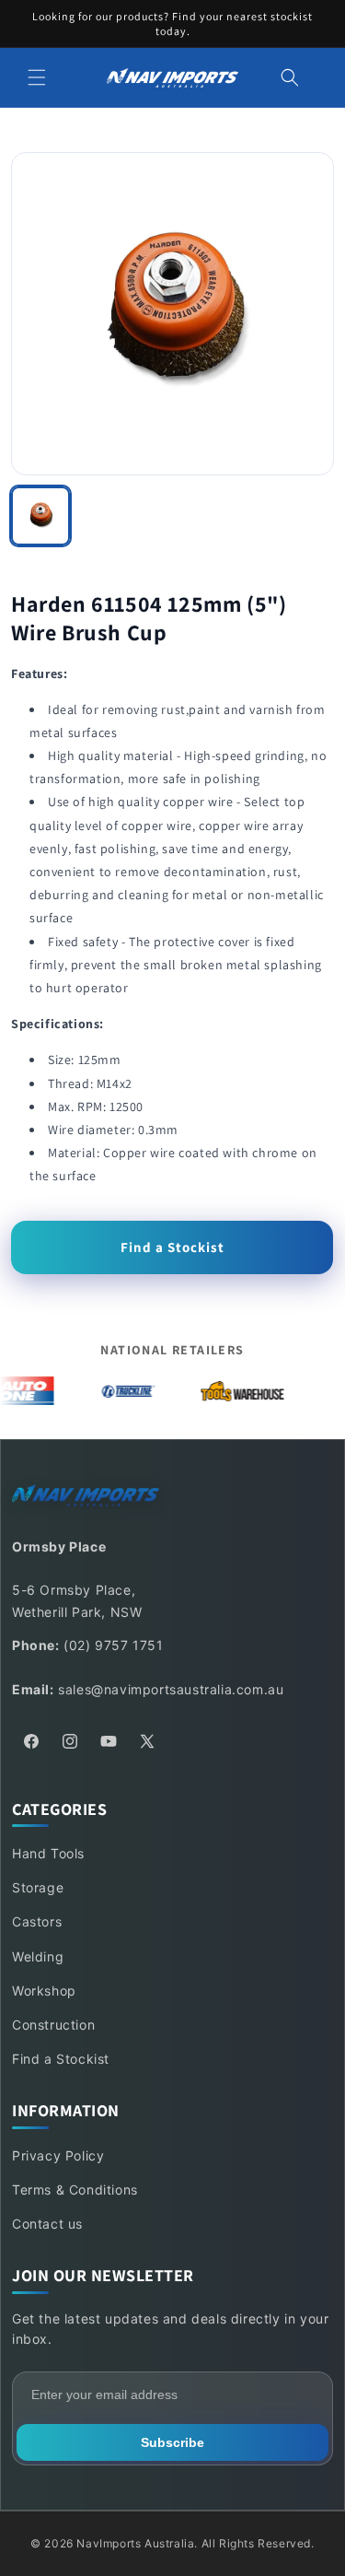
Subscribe (172, 2442)
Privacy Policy (58, 2155)
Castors (37, 1921)
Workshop (44, 1991)
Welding (38, 1956)
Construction (53, 2025)
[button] (37, 77)
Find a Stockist (172, 1247)
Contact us (47, 2224)
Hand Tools (48, 1853)
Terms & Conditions (75, 2190)
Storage (38, 1887)
